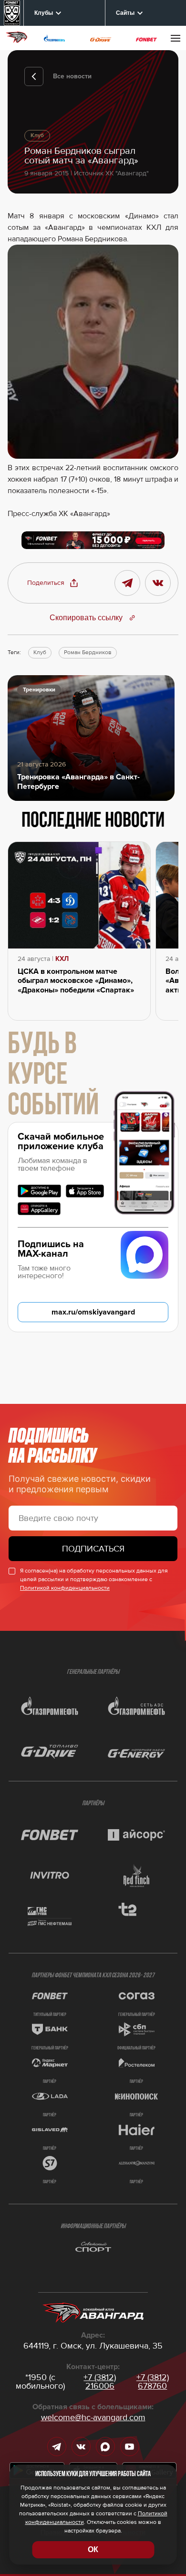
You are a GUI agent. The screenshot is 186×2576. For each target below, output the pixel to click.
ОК (93, 2549)
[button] (53, 583)
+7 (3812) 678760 (153, 2382)
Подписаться (93, 1549)
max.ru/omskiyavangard (93, 1312)
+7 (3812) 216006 (100, 2382)
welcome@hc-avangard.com (93, 2417)
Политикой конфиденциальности (65, 1588)
